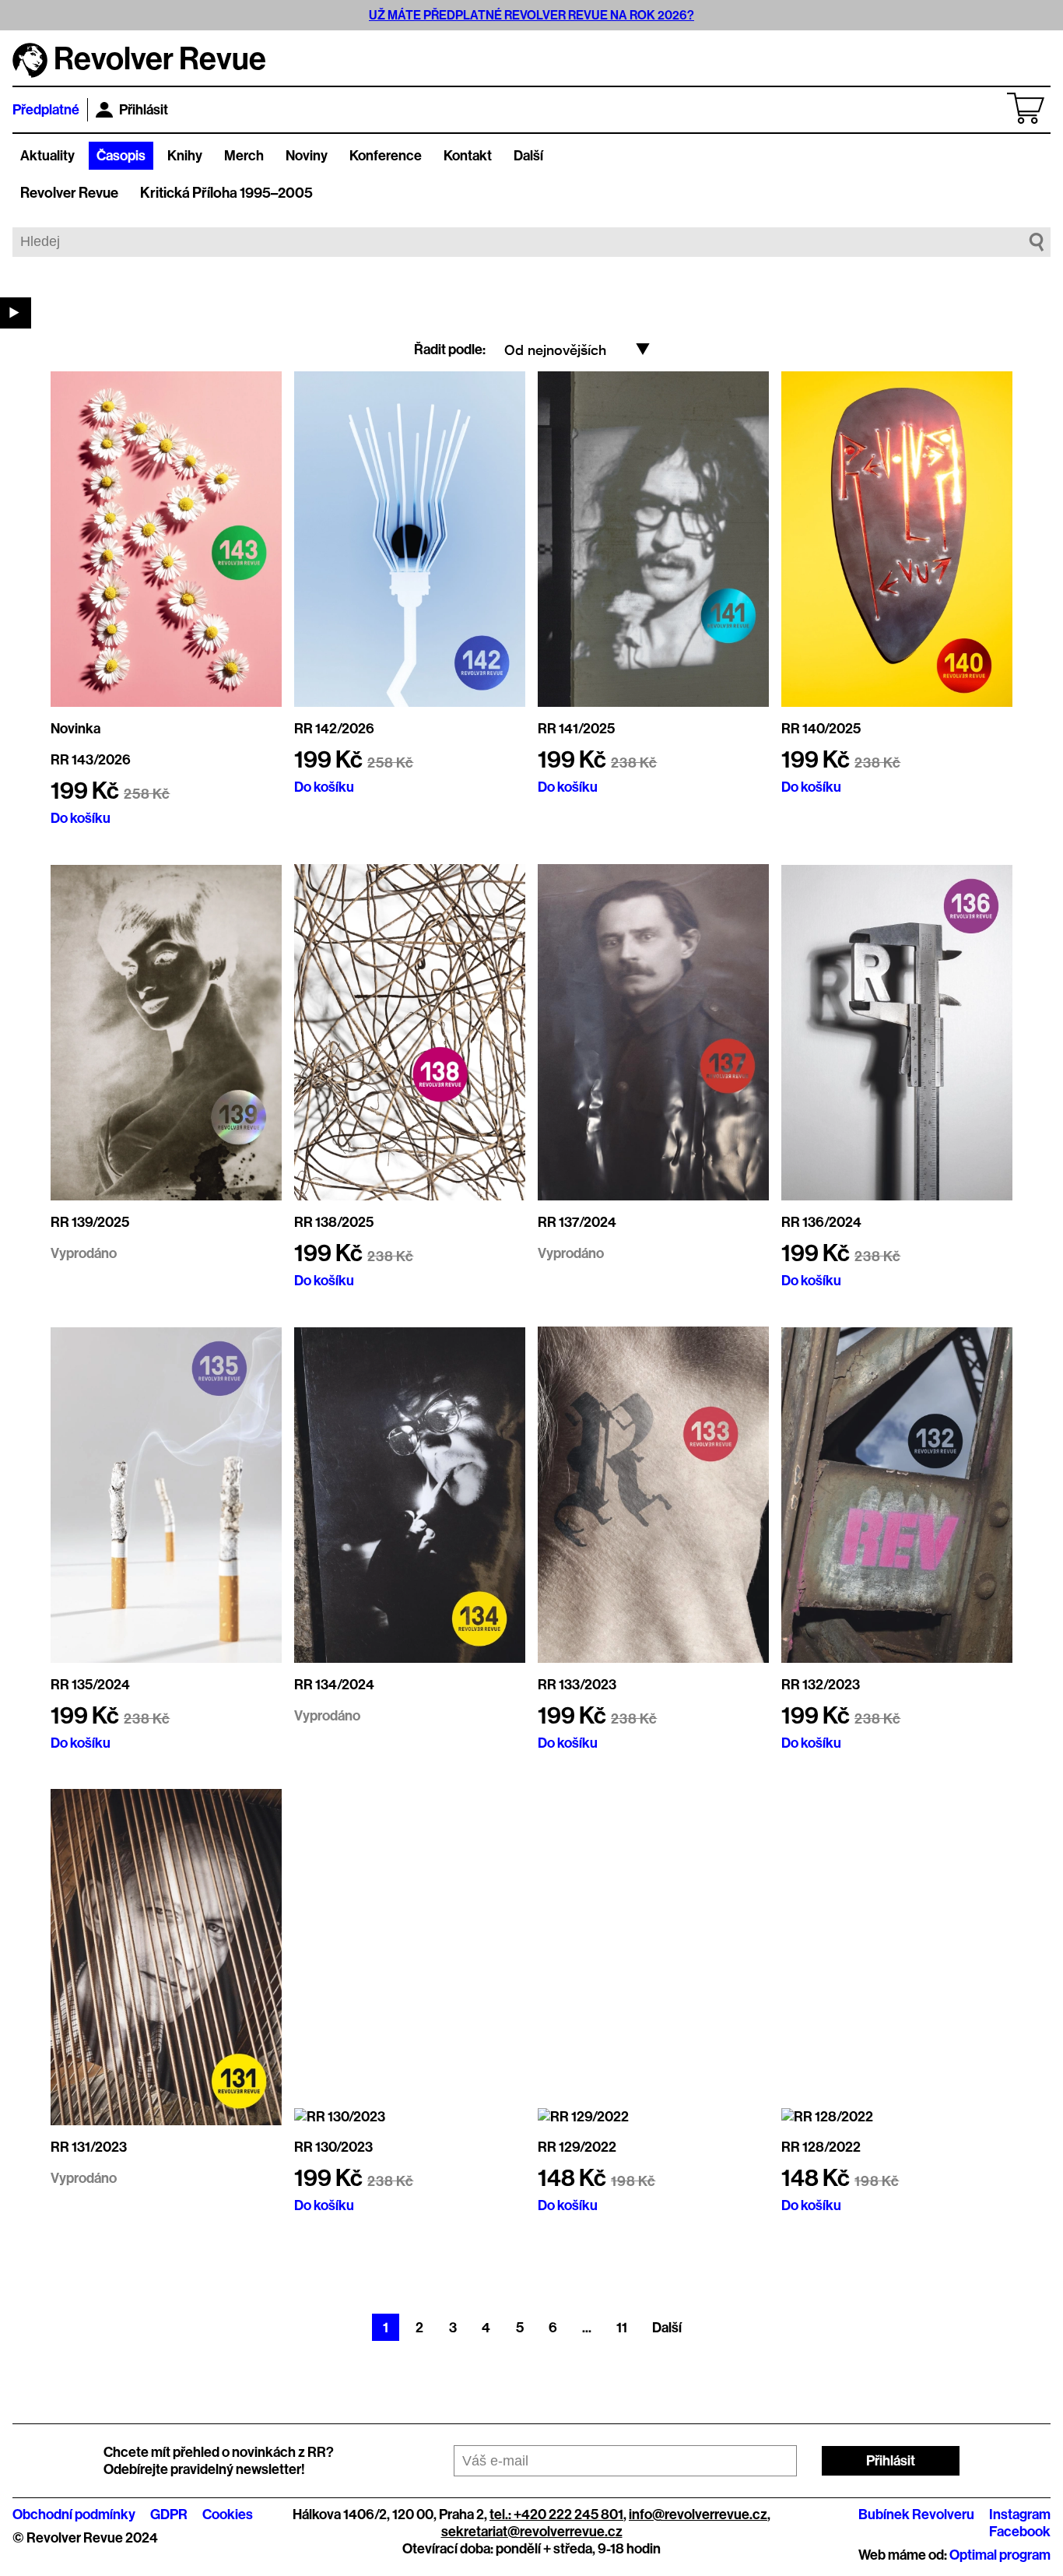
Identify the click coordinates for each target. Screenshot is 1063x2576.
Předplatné (46, 110)
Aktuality (47, 156)
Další (528, 156)
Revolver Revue (69, 193)
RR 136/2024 (821, 1222)
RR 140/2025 (821, 729)
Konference (386, 156)
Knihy (185, 156)
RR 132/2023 (821, 1685)
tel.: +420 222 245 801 (556, 2514)
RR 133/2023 (577, 1685)
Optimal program (1000, 2555)
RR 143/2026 (91, 760)
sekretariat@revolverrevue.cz (532, 2532)
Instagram (1020, 2514)
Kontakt (468, 156)
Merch (244, 156)
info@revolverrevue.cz (698, 2514)
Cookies (228, 2514)
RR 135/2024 (90, 1685)
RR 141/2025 (576, 729)
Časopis (121, 156)
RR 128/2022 (821, 2147)
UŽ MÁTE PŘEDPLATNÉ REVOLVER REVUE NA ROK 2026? (531, 15)
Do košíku (81, 818)
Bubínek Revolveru (916, 2514)
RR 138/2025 (334, 1222)
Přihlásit (144, 110)
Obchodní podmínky (74, 2514)
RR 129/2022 (577, 2147)
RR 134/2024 (334, 1685)
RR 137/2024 (577, 1222)
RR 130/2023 (333, 2147)
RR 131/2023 (89, 2147)
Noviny (307, 156)
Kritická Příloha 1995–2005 (226, 193)
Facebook (1020, 2532)
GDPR (169, 2514)
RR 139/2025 (90, 1222)
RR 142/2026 (334, 729)
